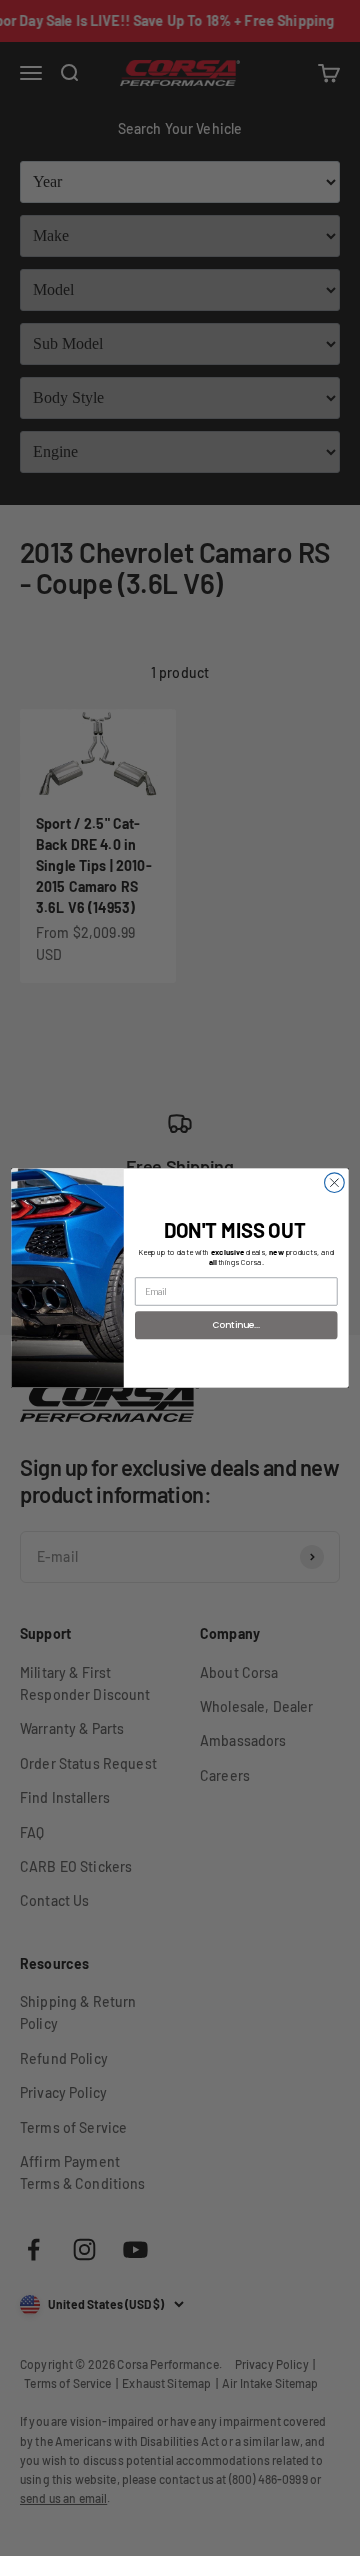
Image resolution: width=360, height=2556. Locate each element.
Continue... (236, 1324)
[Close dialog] (335, 1183)
